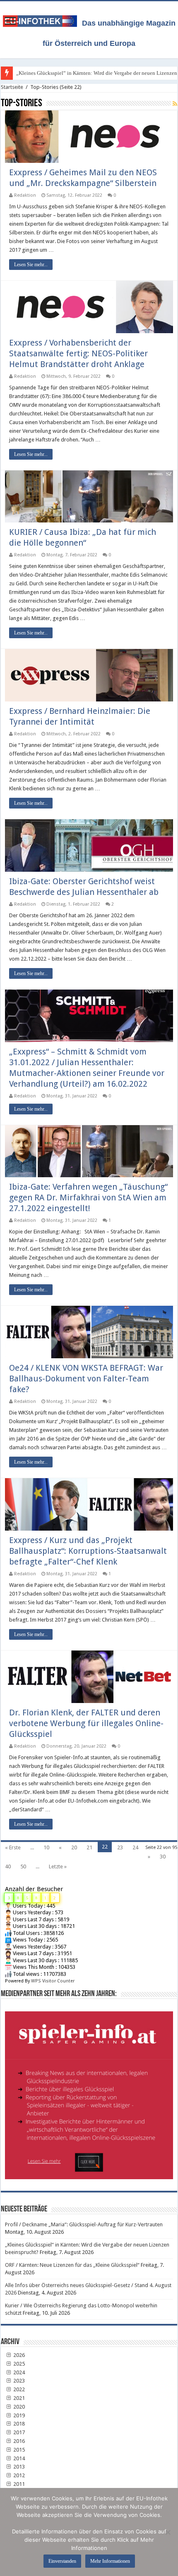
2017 (18, 2432)
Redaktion (25, 195)
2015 (18, 2450)
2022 (18, 2389)
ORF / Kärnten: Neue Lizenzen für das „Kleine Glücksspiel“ (72, 2265)
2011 (18, 2484)
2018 (18, 2424)
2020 (18, 2407)
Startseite (12, 87)
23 (120, 1847)
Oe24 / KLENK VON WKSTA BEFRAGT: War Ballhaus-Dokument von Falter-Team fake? (86, 1379)
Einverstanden (62, 2561)
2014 (18, 2458)
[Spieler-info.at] (89, 2092)
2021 (18, 2398)
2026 (18, 2355)
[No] (168, 2532)
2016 (18, 2441)
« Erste (13, 1847)
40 (8, 1866)
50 (23, 1866)
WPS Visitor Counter (53, 1981)
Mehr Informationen (110, 2561)
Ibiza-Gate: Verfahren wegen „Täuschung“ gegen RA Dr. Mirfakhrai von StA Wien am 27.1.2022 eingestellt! (88, 1197)
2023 (18, 2381)
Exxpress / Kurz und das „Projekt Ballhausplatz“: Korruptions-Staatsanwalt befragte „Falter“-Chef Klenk (88, 1551)
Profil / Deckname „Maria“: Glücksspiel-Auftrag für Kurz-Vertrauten (84, 2224)
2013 (18, 2467)
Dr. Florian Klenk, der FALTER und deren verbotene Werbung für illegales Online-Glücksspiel (86, 1723)
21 (89, 1847)
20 (74, 1847)
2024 (18, 2372)
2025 (18, 2364)
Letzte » (58, 1866)
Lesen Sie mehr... (31, 265)
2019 (18, 2415)
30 (163, 1857)
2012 (18, 2475)
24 (135, 1847)
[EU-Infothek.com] (42, 19)
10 (46, 1847)
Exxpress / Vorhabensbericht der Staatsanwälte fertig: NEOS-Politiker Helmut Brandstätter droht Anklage (78, 353)
